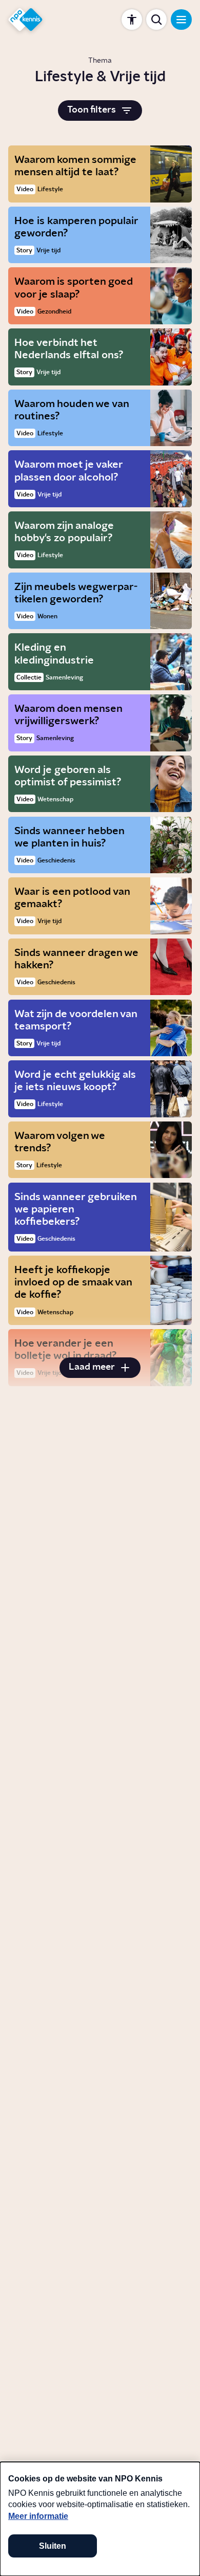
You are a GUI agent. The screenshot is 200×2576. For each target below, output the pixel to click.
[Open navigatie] (181, 20)
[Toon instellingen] (132, 20)
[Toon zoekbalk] (156, 20)
